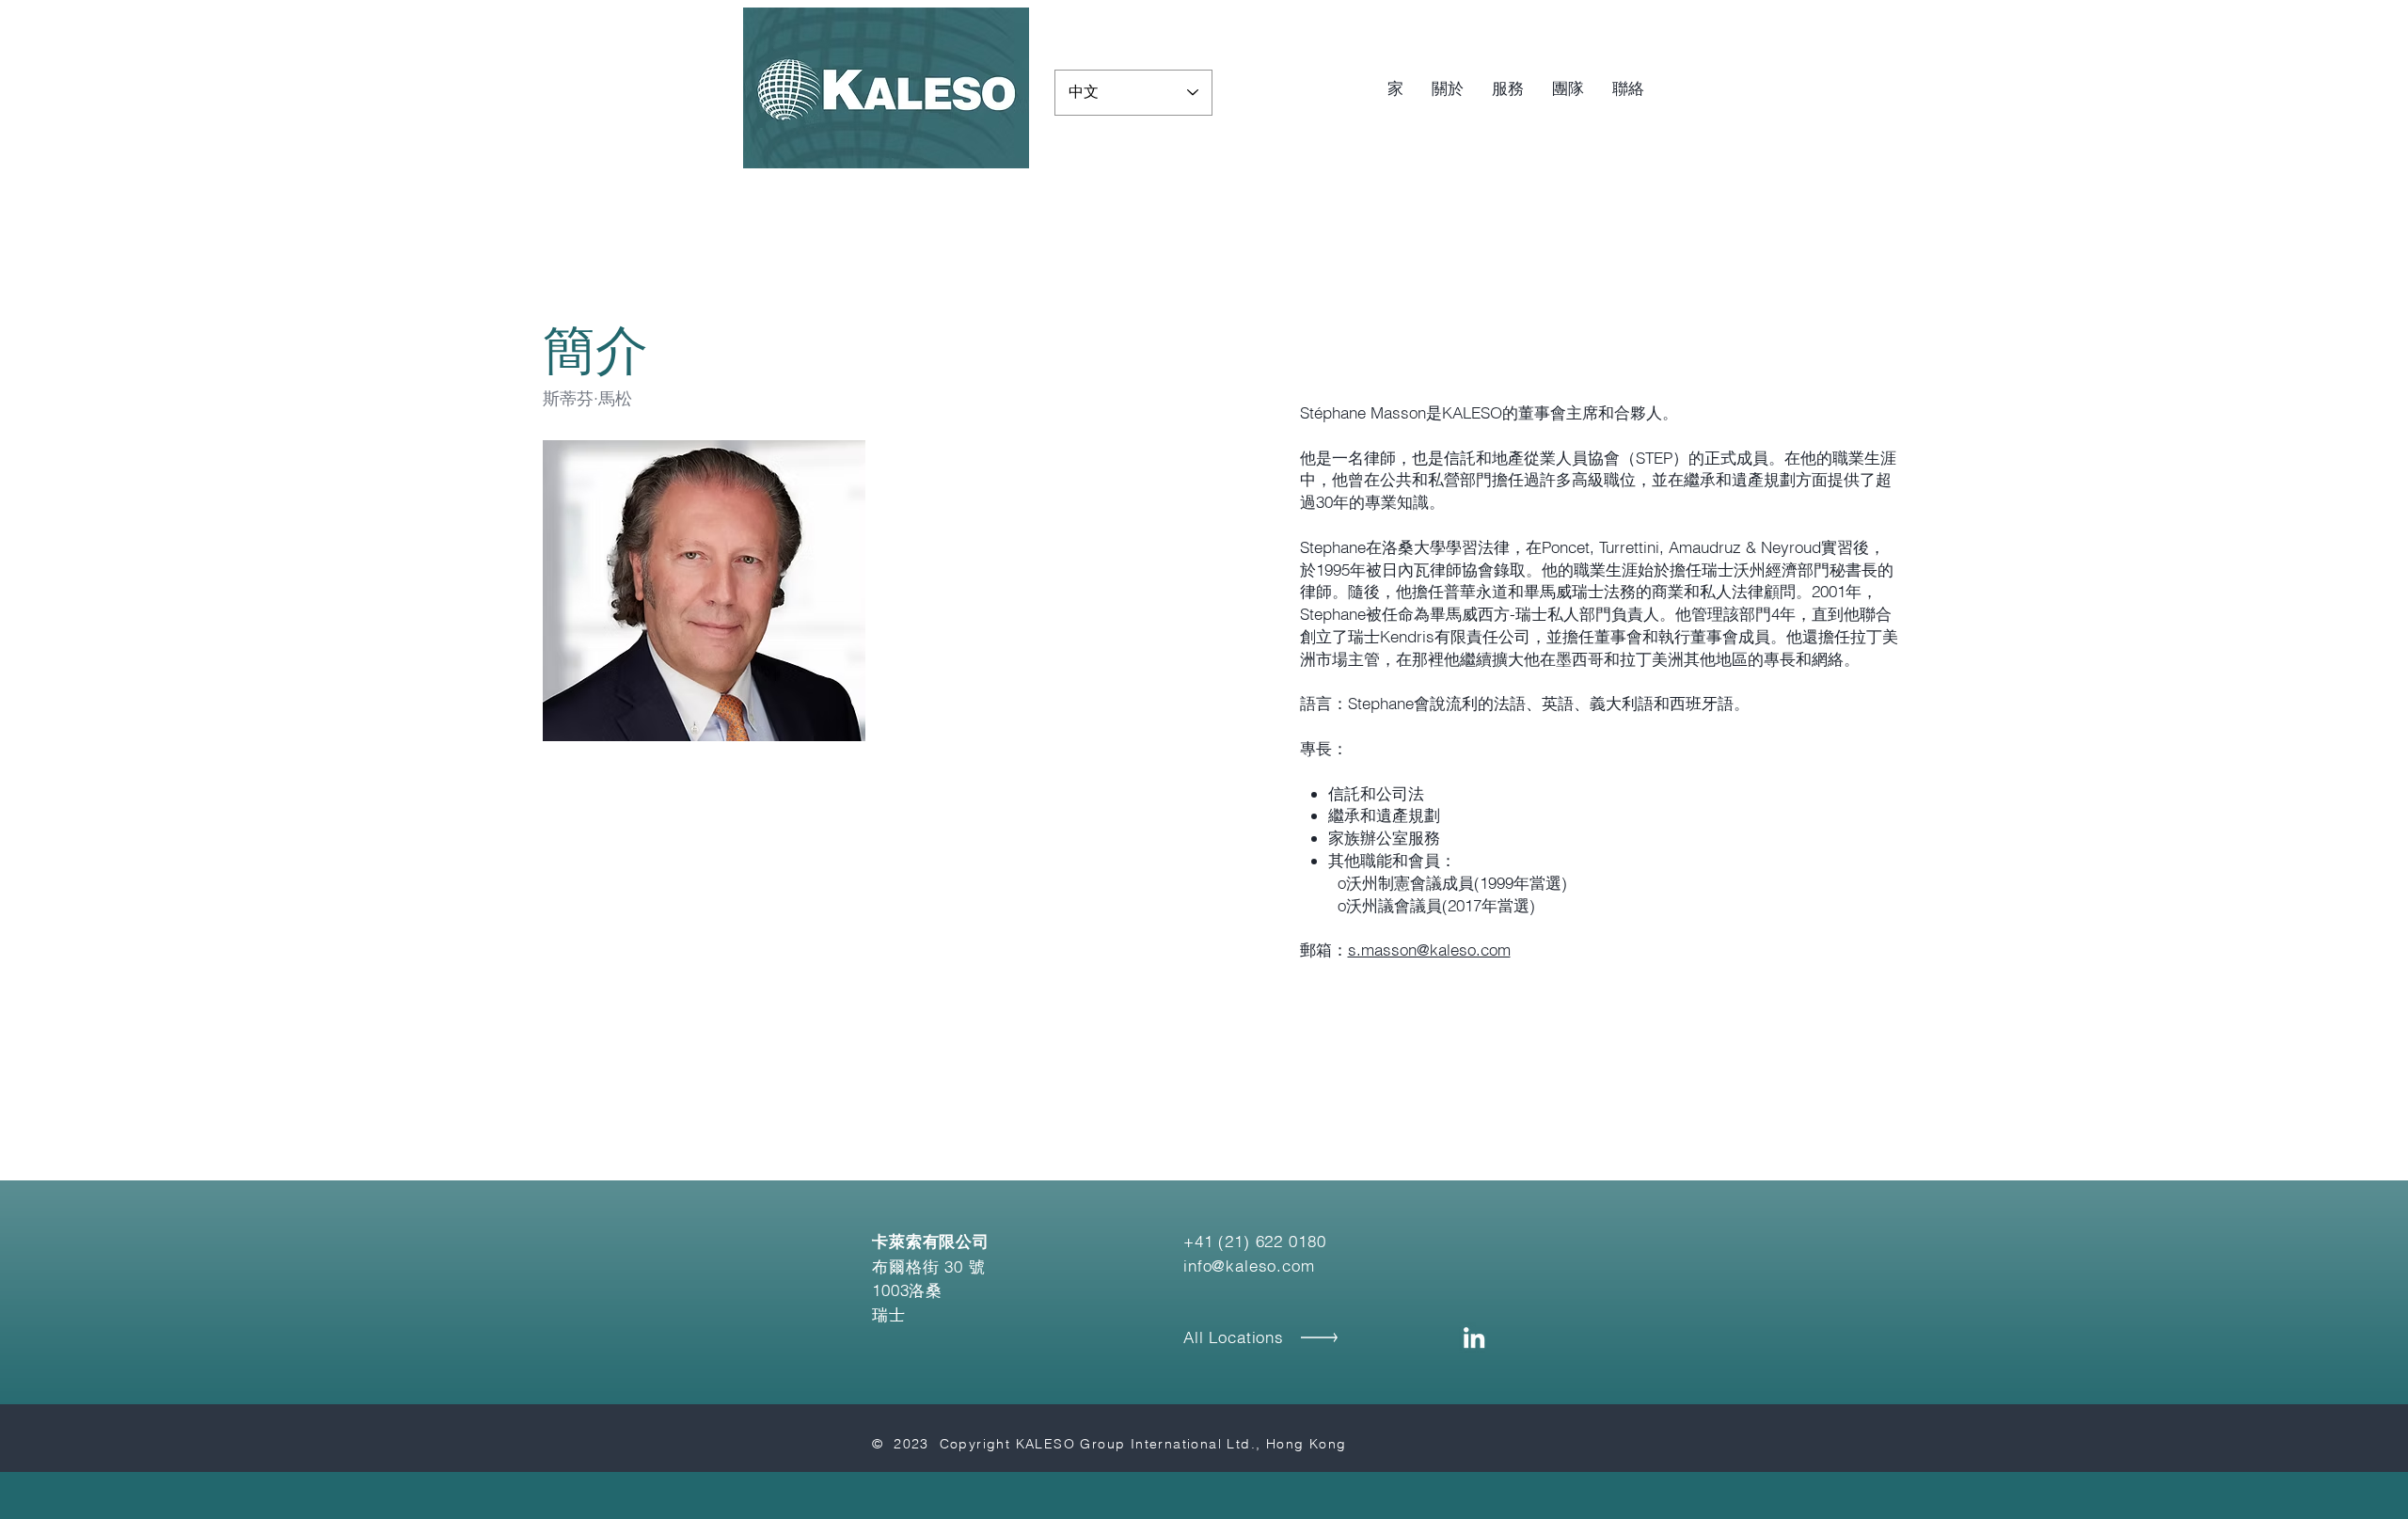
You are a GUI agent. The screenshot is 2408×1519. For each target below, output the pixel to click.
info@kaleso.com (1249, 1266)
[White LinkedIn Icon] (1474, 1337)
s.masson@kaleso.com (1429, 949)
